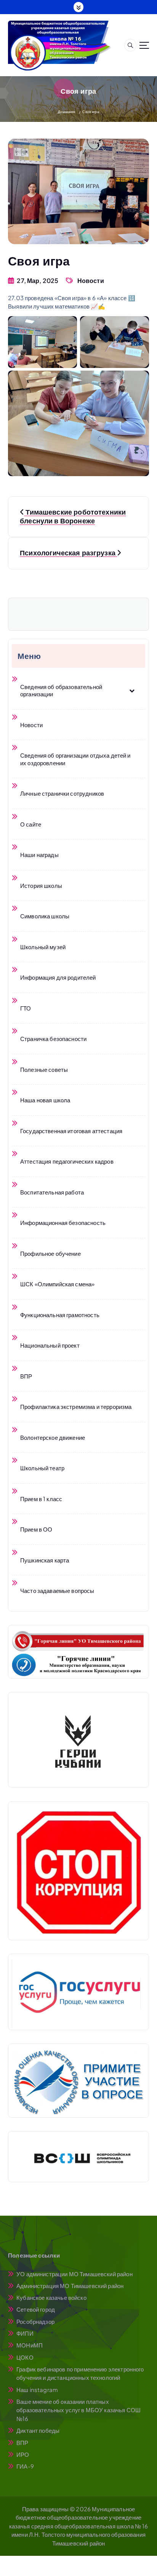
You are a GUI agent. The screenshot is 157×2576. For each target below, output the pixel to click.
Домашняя (66, 112)
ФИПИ (25, 2333)
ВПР (22, 2442)
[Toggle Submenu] (132, 690)
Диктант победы (38, 2430)
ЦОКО (25, 2357)
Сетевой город (36, 2309)
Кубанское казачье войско (51, 2297)
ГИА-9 (25, 2466)
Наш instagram (37, 2390)
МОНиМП (30, 2345)
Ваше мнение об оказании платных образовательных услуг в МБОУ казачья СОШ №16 (78, 2410)
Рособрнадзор (35, 2321)
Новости (91, 281)
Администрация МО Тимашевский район (70, 2286)
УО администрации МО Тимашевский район (74, 2274)
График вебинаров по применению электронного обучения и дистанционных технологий (80, 2373)
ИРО (23, 2454)
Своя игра (91, 112)
